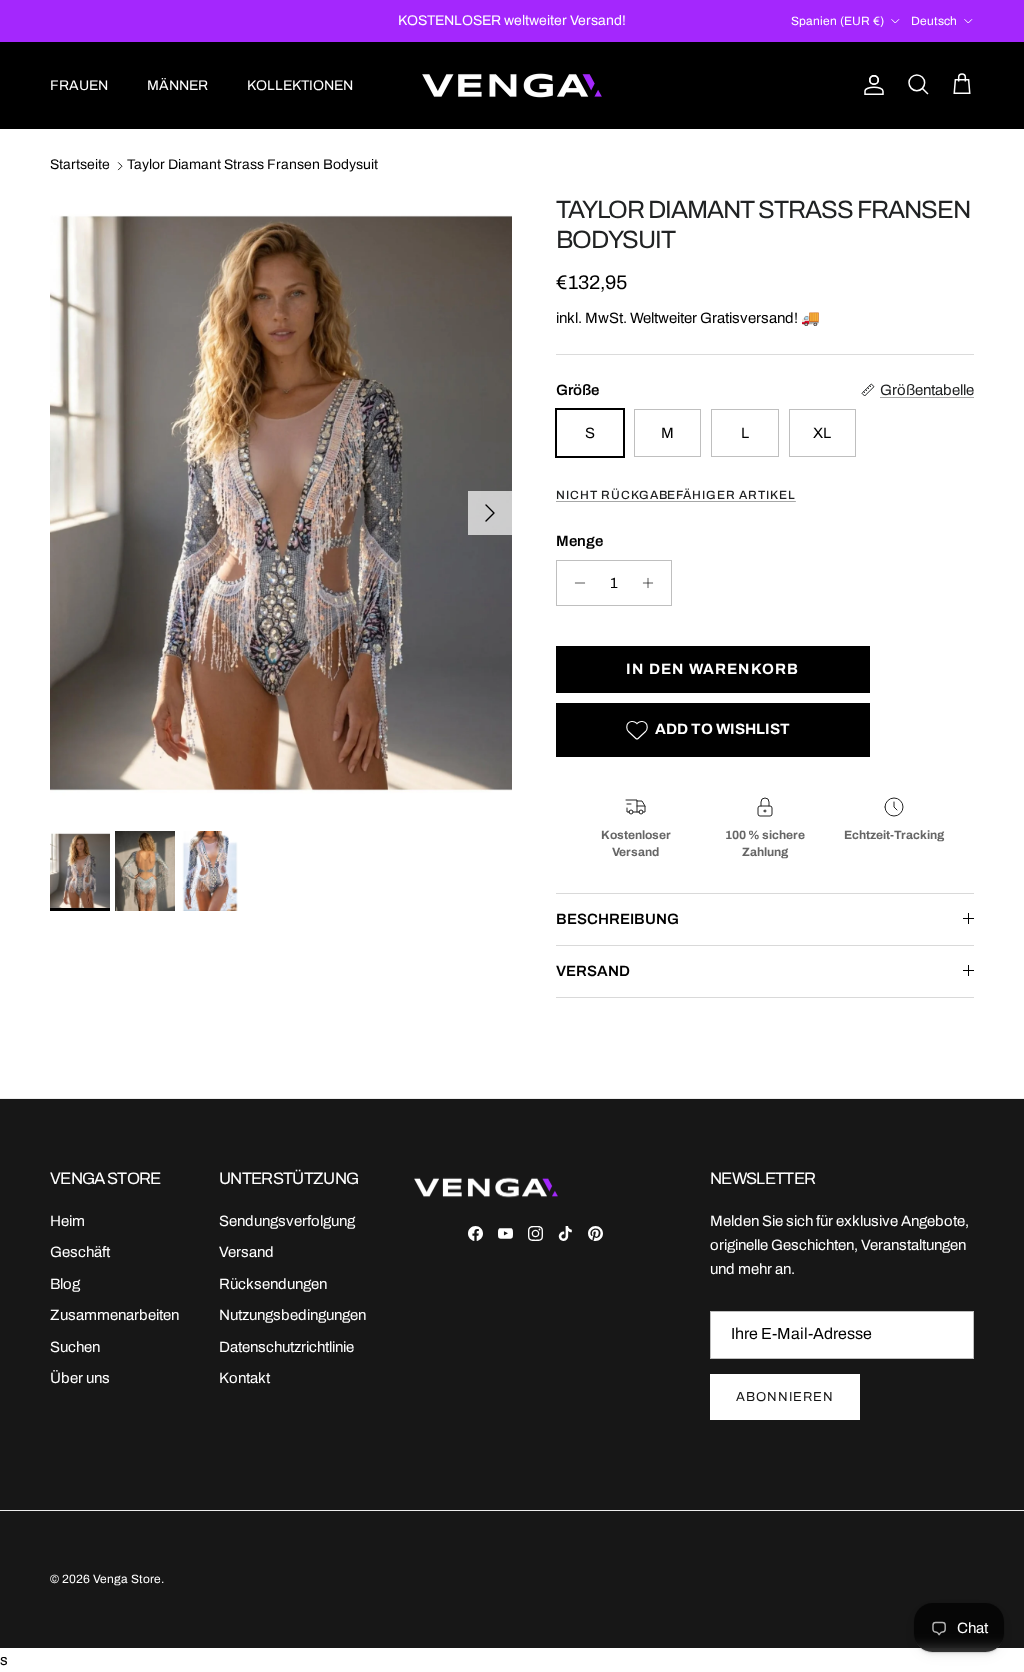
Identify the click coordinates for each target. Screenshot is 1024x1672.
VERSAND (593, 971)
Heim (67, 1221)
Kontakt (244, 1378)
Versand (246, 1252)
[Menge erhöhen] (653, 583)
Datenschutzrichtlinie (286, 1347)
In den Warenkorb (712, 669)
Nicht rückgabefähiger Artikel (676, 495)
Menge (579, 541)
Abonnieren (785, 1397)
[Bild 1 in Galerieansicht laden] (281, 503)
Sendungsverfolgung (287, 1221)
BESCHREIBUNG (617, 919)
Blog (65, 1284)
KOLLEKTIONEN (300, 85)
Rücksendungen (273, 1284)
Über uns (80, 1378)
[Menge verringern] (574, 583)
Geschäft (80, 1252)
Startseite (80, 165)
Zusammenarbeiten (114, 1315)
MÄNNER (177, 85)
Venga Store (127, 1579)
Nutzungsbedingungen (292, 1315)
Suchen (75, 1347)
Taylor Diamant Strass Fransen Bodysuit (252, 165)
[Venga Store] (512, 85)
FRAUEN (79, 85)
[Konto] (870, 85)
